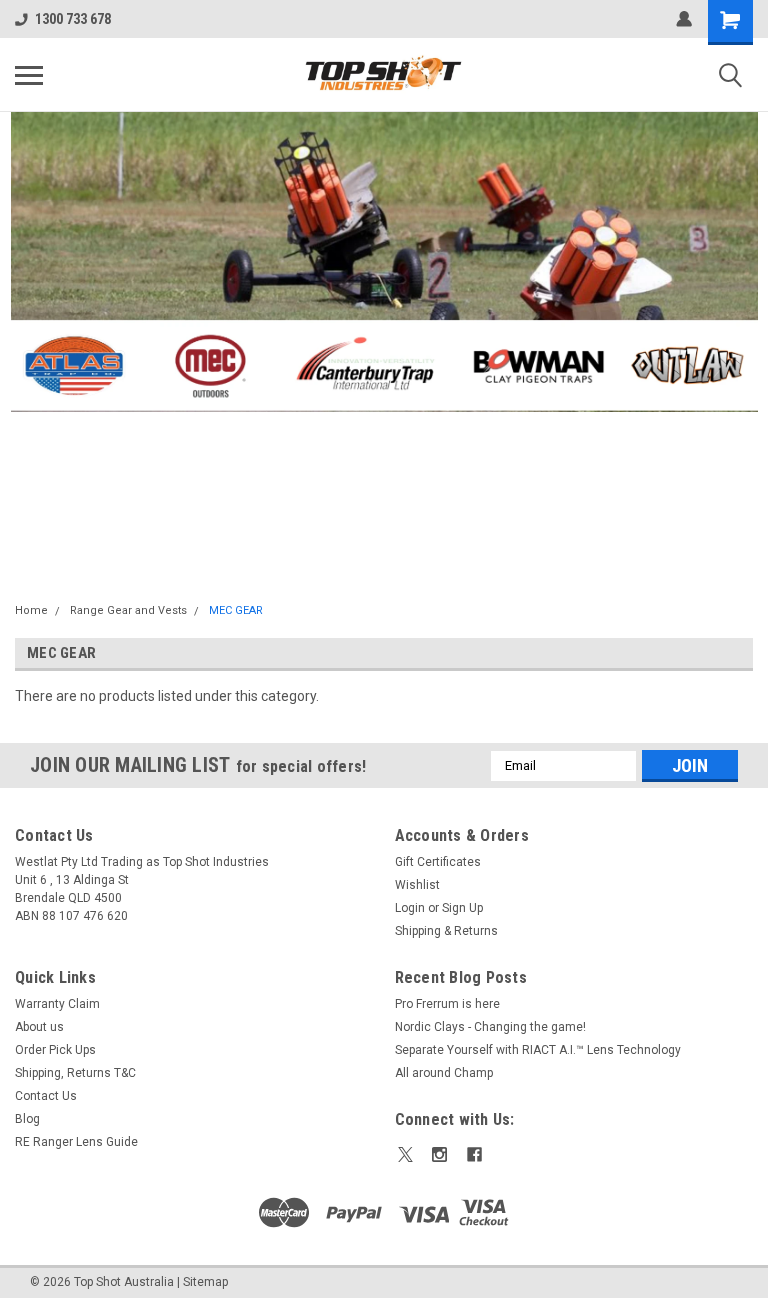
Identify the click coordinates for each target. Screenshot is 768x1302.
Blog (27, 1119)
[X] (405, 1154)
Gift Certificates (438, 862)
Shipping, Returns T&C (75, 1073)
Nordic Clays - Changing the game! (490, 1027)
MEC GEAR (236, 610)
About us (39, 1027)
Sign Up (462, 908)
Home (31, 610)
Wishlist (417, 885)
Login (410, 908)
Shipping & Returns (446, 931)
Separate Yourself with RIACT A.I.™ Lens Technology (538, 1050)
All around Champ (444, 1073)
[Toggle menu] (29, 75)
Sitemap (205, 1282)
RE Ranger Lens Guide (76, 1142)
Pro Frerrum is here (447, 1004)
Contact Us (46, 1096)
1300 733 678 (73, 19)
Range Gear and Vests (128, 610)
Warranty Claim (57, 1004)
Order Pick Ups (55, 1050)
